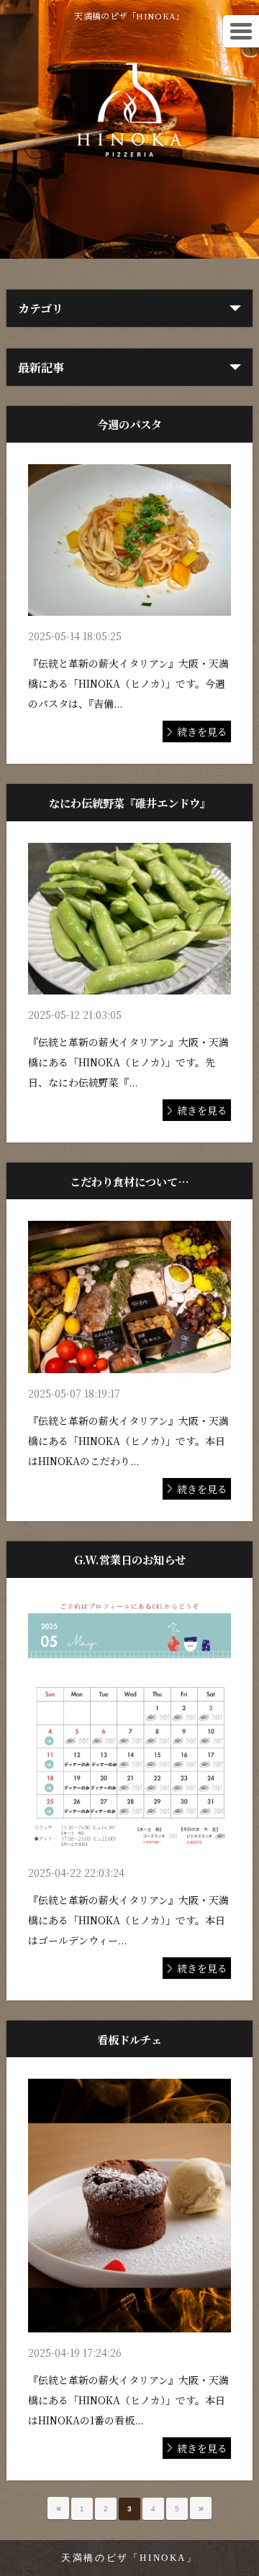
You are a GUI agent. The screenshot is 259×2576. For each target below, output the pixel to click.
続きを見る (202, 731)
